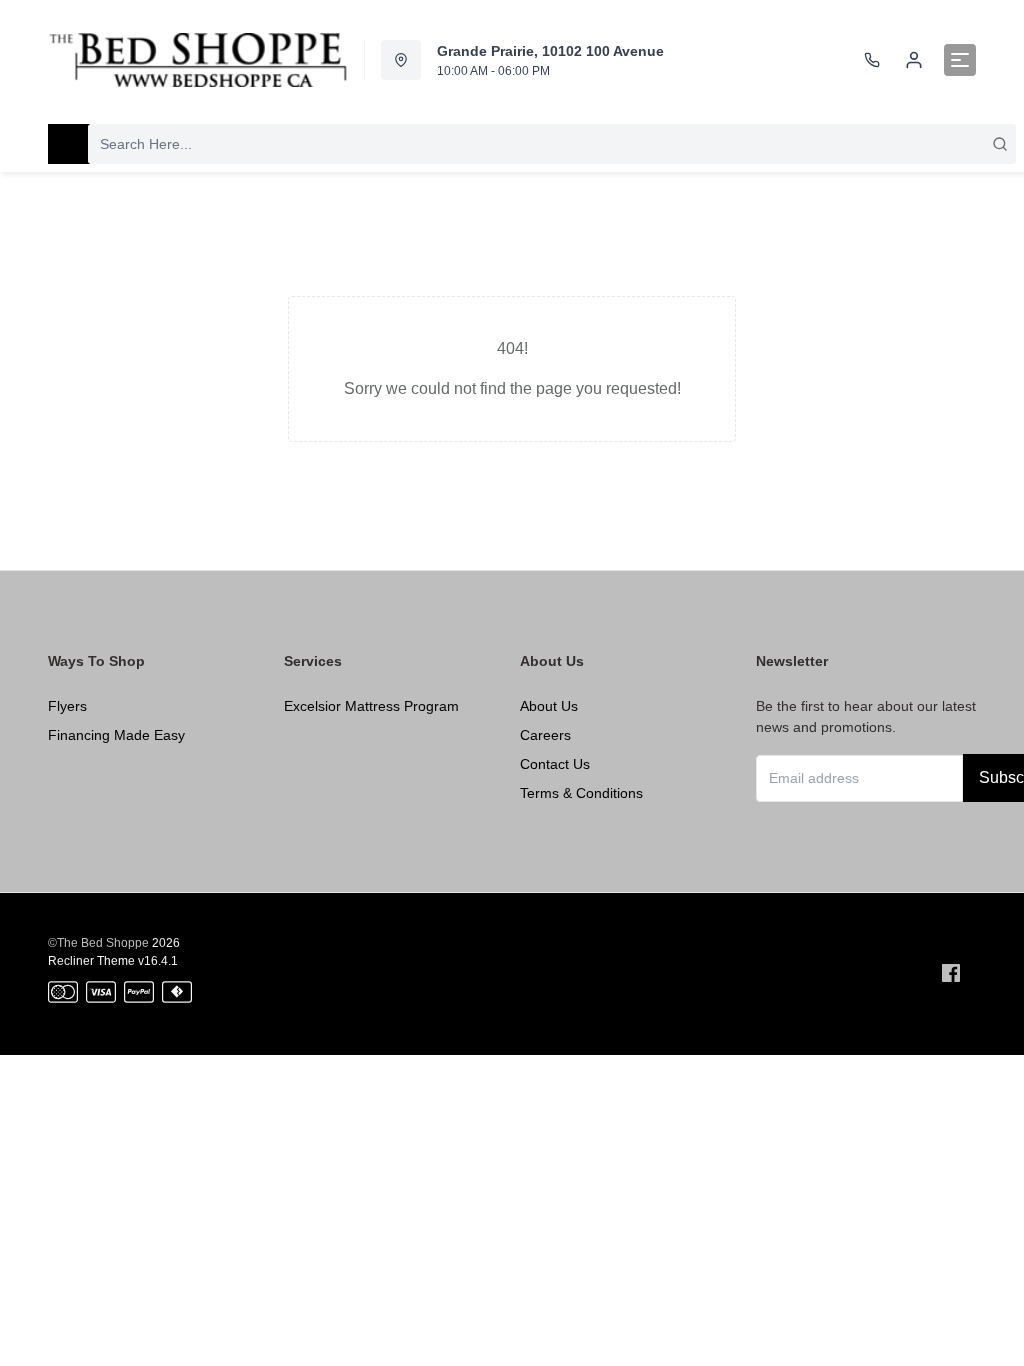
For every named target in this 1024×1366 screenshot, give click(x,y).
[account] (914, 60)
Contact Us (555, 764)
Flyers (67, 706)
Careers (545, 735)
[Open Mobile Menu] (960, 60)
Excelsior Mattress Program (371, 706)
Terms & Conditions (581, 793)
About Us (549, 706)
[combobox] (552, 144)
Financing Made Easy (116, 735)
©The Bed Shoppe (98, 943)
